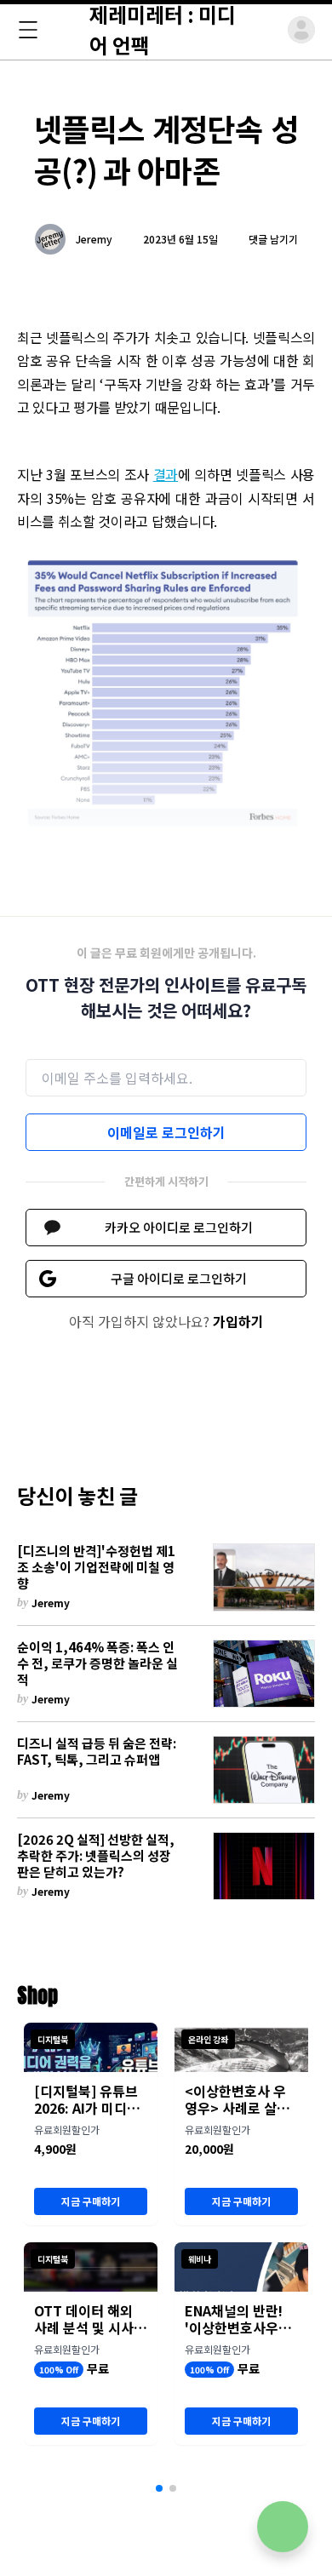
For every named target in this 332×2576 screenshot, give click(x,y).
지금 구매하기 (91, 2201)
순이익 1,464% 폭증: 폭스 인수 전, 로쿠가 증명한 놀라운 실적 (97, 1663)
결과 (166, 474)
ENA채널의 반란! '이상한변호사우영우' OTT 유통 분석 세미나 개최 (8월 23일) (238, 2319)
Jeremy (94, 239)
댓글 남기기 (273, 239)
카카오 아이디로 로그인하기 (179, 1227)
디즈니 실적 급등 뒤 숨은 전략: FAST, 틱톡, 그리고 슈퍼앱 (97, 1752)
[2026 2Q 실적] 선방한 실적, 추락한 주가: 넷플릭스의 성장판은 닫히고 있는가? (96, 1856)
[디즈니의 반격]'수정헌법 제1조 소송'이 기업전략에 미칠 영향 (96, 1567)
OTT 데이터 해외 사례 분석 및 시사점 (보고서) (90, 2319)
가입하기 (238, 1321)
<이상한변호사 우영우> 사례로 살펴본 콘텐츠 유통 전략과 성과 (241, 2099)
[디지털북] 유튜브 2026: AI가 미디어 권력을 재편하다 (87, 2099)
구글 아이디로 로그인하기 (179, 1278)
